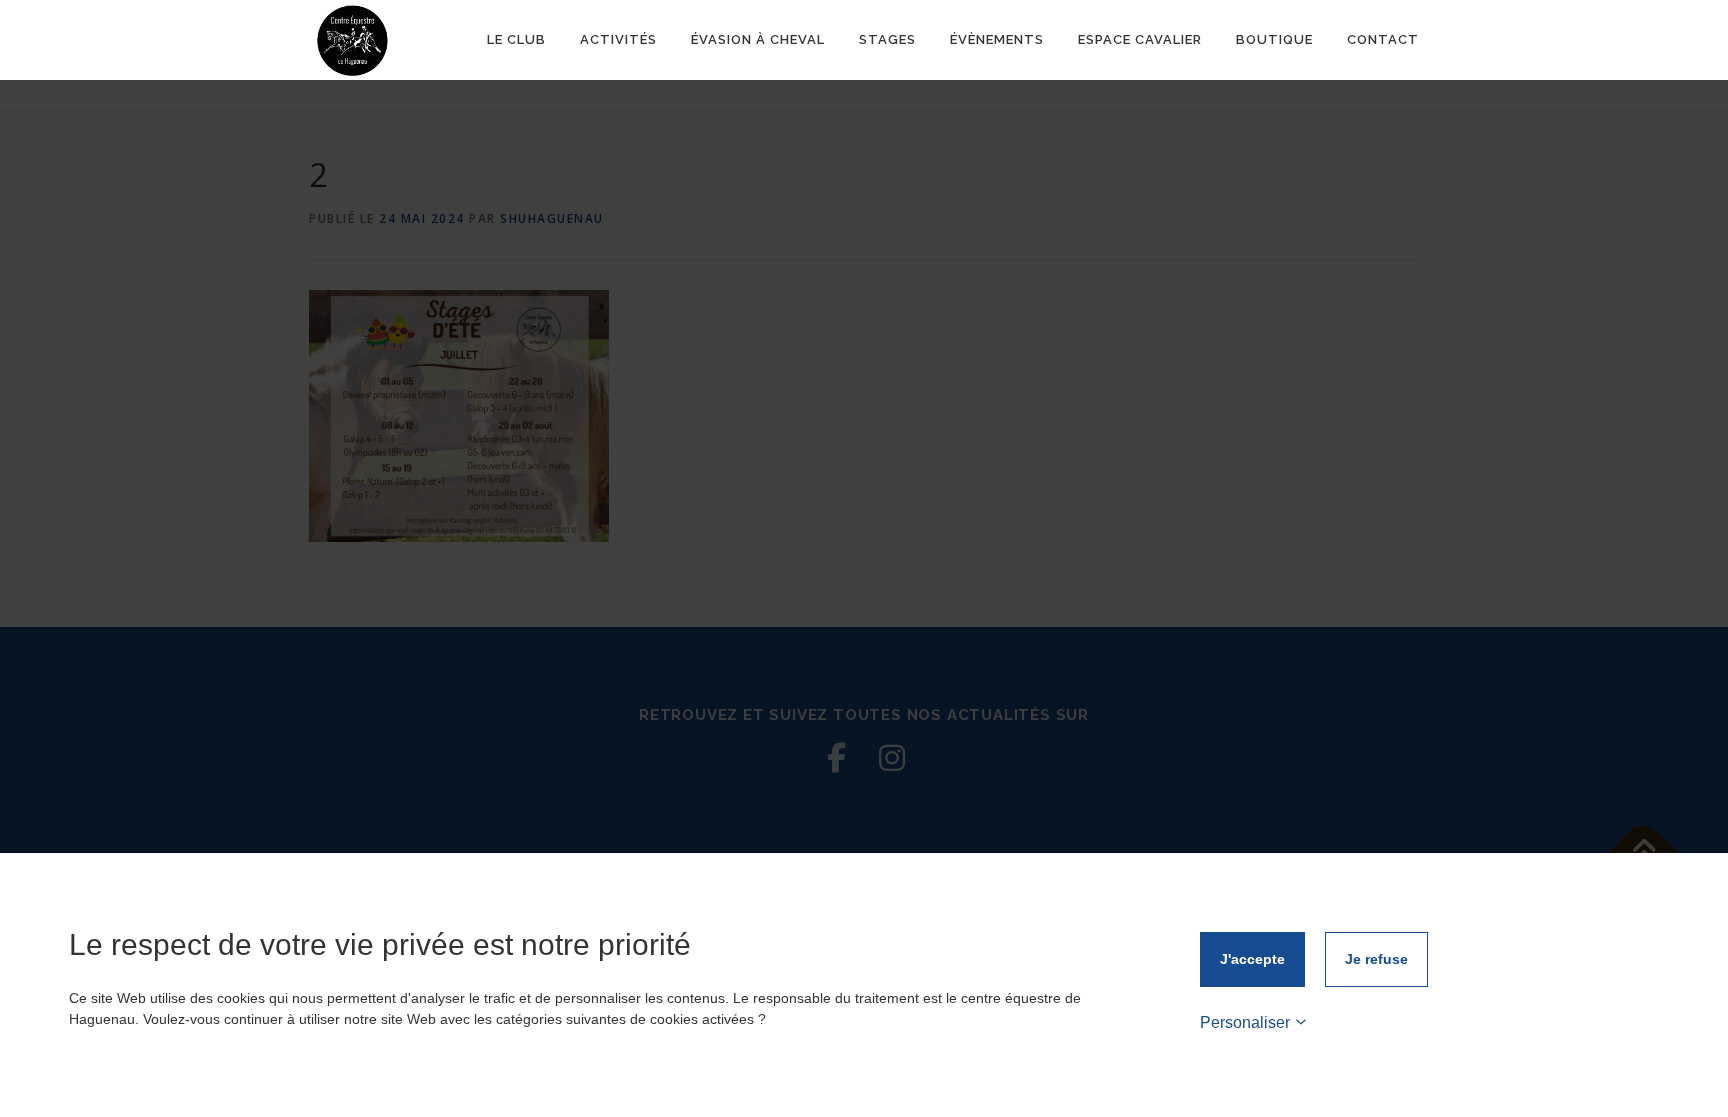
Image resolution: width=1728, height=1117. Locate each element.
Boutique (1274, 39)
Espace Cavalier (1140, 39)
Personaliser (1245, 1022)
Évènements (997, 39)
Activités (618, 39)
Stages (887, 39)
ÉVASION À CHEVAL (758, 39)
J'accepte (1252, 959)
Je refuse (1376, 959)
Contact (1383, 39)
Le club (516, 39)
